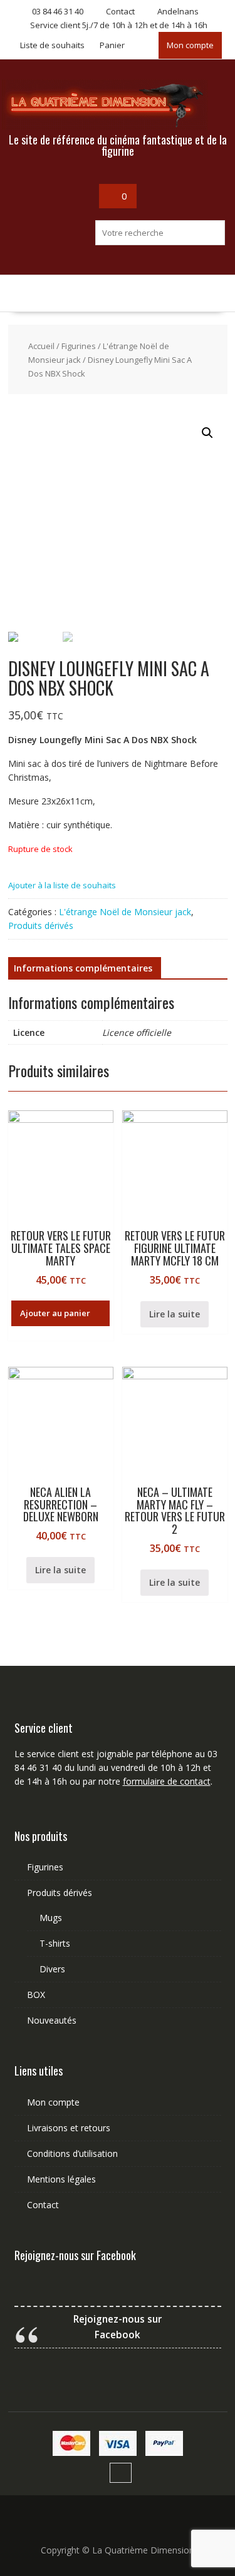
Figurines (79, 346)
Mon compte (190, 45)
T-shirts (55, 1943)
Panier (112, 45)
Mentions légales (61, 2179)
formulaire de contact (167, 1781)
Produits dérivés (41, 925)
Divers (52, 1969)
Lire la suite (175, 1314)
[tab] (83, 968)
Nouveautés (52, 2020)
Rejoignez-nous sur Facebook (75, 2255)
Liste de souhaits (52, 45)
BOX (36, 1995)
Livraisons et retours (69, 2128)
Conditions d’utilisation (72, 2153)
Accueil (41, 346)
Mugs (51, 1918)
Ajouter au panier (55, 1313)
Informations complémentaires (83, 968)
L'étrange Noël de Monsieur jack (125, 912)
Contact (43, 2205)
